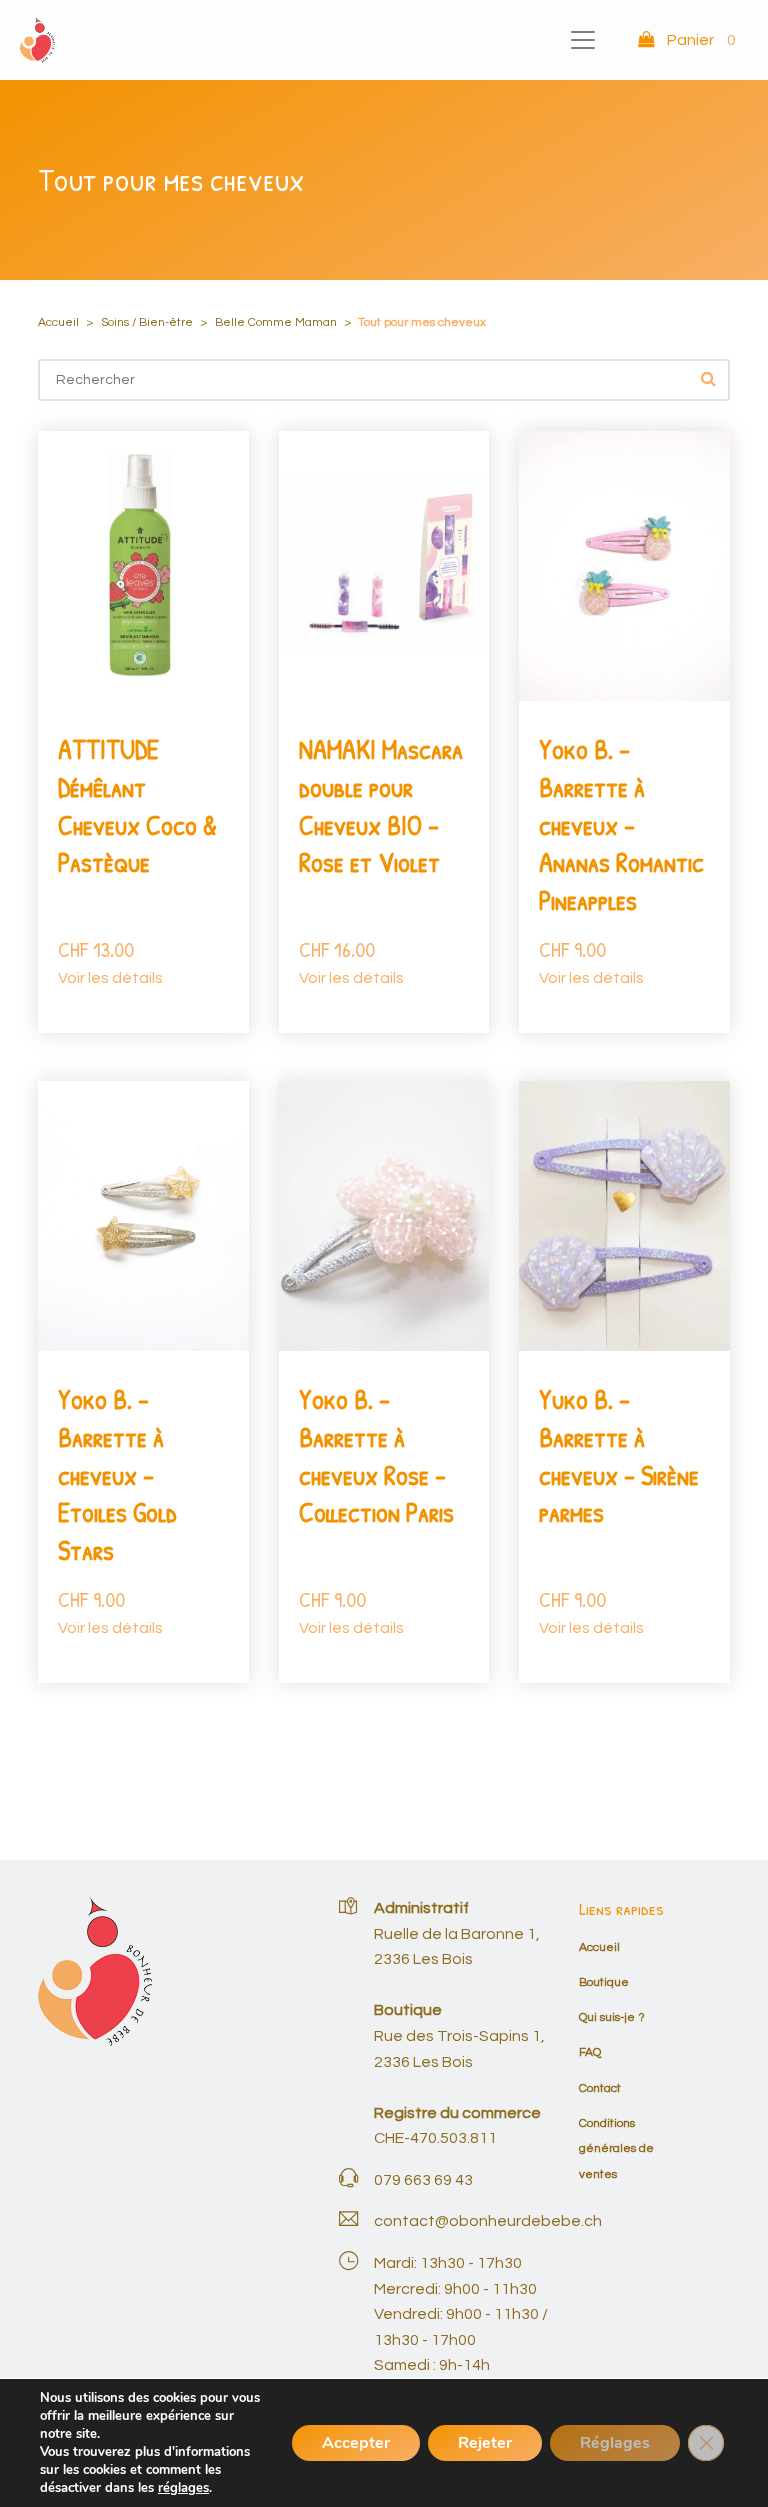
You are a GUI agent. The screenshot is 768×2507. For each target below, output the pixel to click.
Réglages (615, 2443)
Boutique (604, 1982)
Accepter (356, 2443)
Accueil (58, 322)
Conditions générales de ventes (616, 2149)
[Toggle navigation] (583, 40)
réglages (183, 2488)
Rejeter (485, 2443)
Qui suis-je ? (612, 2017)
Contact (600, 2088)
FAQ (590, 2052)
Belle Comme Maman (276, 322)
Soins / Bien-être (147, 322)
